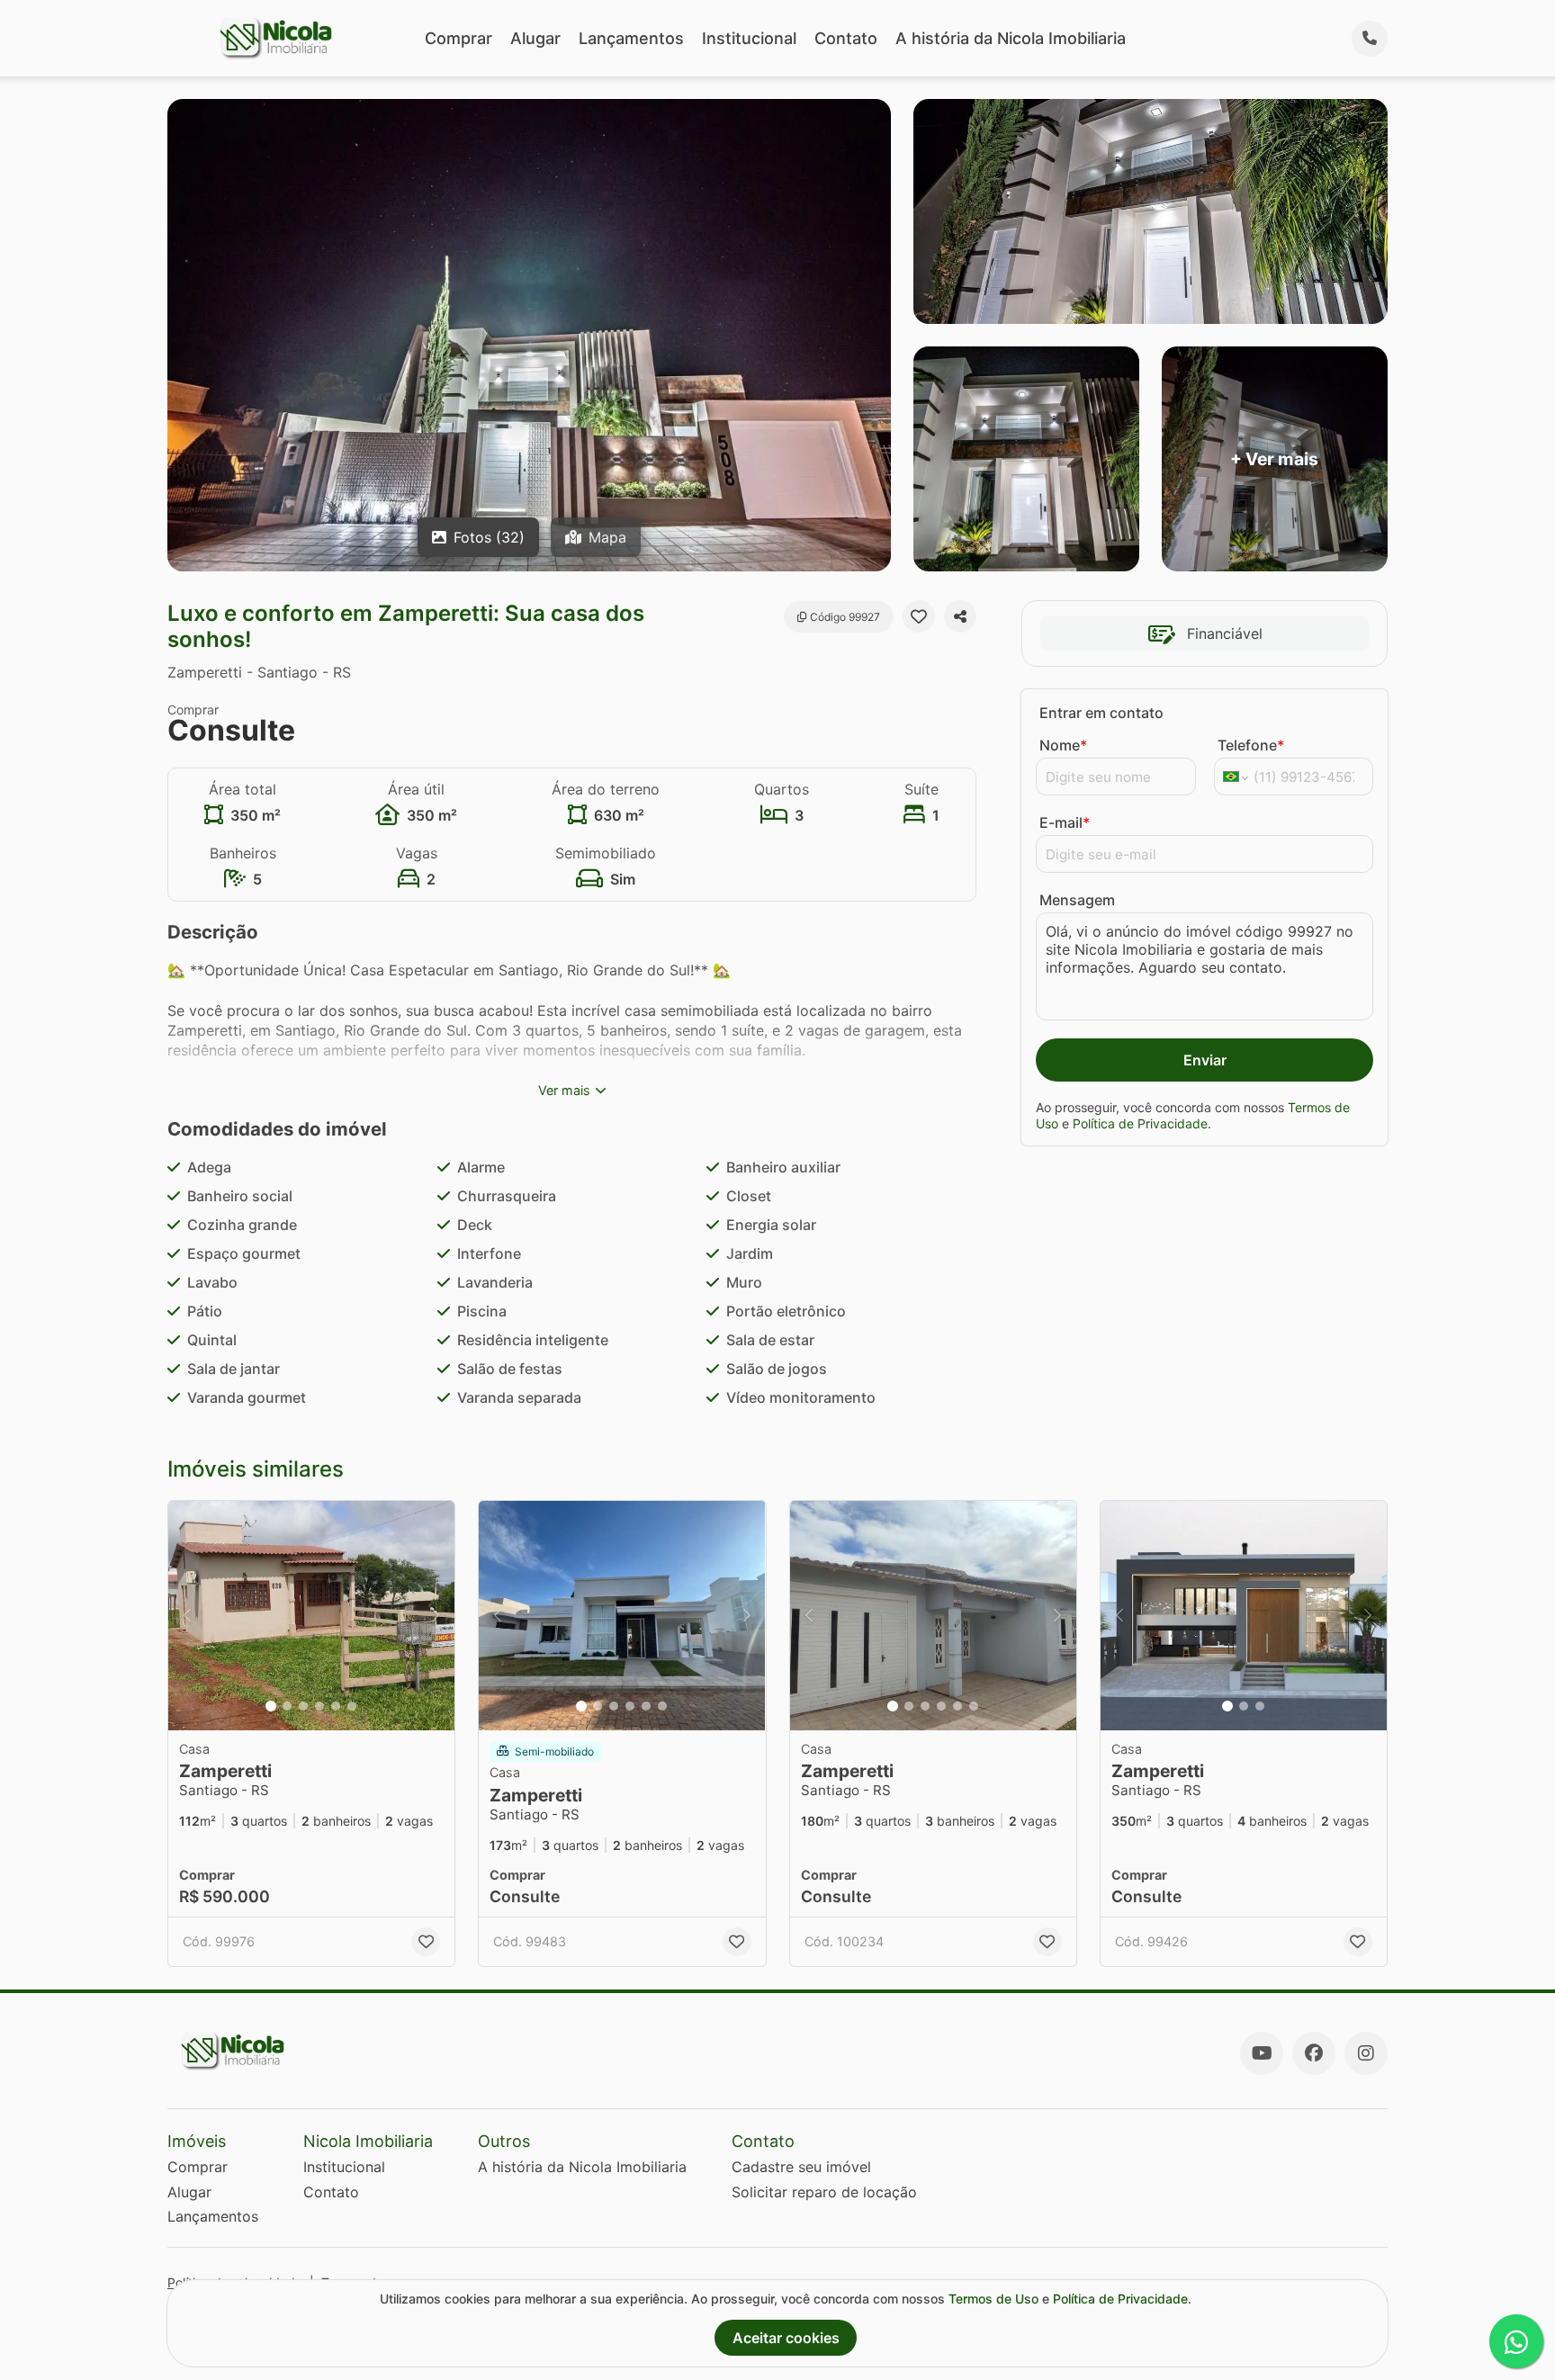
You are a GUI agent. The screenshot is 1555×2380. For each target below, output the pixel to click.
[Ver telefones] (1370, 39)
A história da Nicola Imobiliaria (1011, 38)
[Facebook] (1314, 2053)
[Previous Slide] (187, 1616)
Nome (1063, 745)
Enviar (1205, 1060)
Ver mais (564, 1090)
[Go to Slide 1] (271, 1706)
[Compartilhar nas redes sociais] (960, 616)
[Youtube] (1262, 2053)
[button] (311, 1616)
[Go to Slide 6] (352, 1706)
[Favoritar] (919, 616)
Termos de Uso (993, 2299)
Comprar (458, 38)
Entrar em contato (1101, 713)
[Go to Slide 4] (319, 1706)
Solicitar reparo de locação (824, 2192)
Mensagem (1077, 900)
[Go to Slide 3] (303, 1706)
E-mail (1065, 822)
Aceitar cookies (786, 2338)
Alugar (535, 38)
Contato (846, 38)
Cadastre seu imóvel (801, 2167)
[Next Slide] (436, 1616)
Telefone (1251, 745)
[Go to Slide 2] (287, 1706)
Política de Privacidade (1140, 1123)
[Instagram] (1366, 2053)
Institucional (749, 38)
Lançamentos (631, 38)
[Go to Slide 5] (336, 1706)
